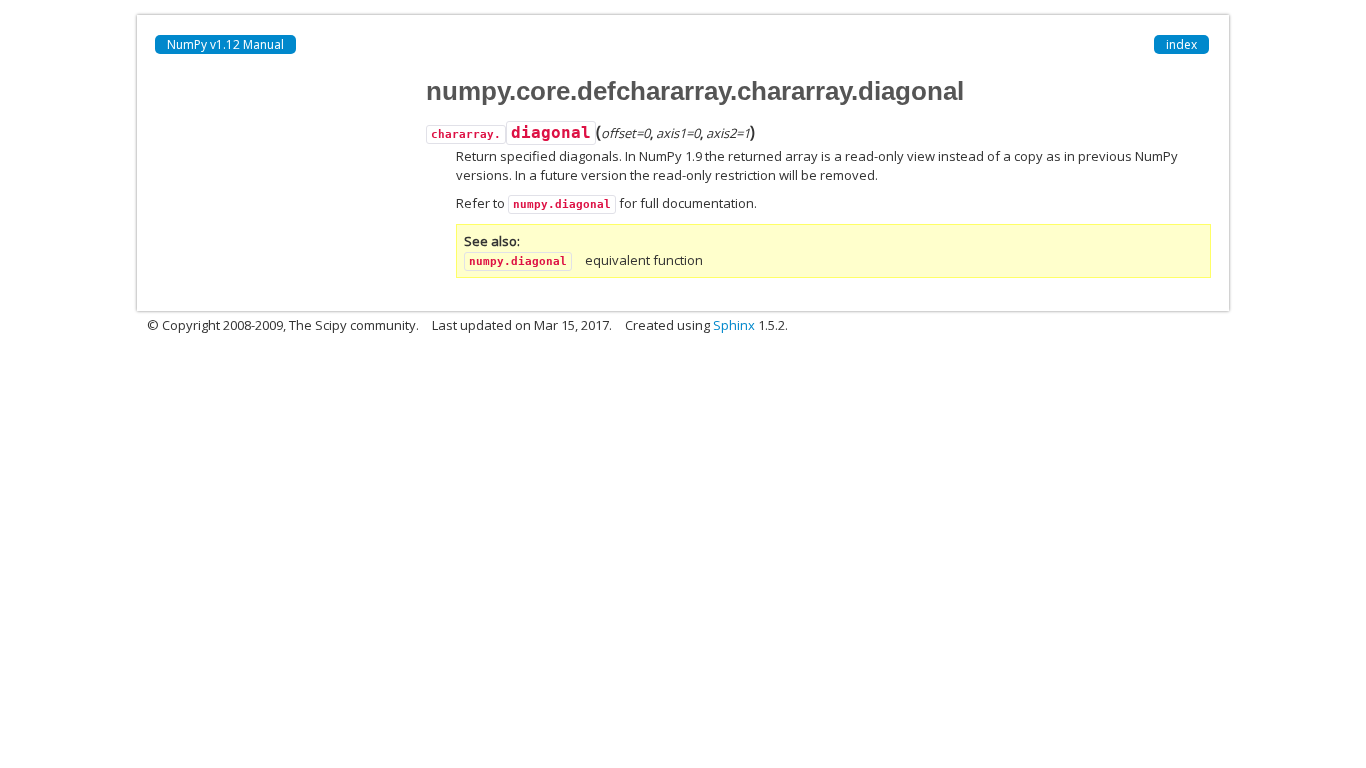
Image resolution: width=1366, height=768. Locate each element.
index (1181, 44)
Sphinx (734, 325)
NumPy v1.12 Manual (225, 44)
